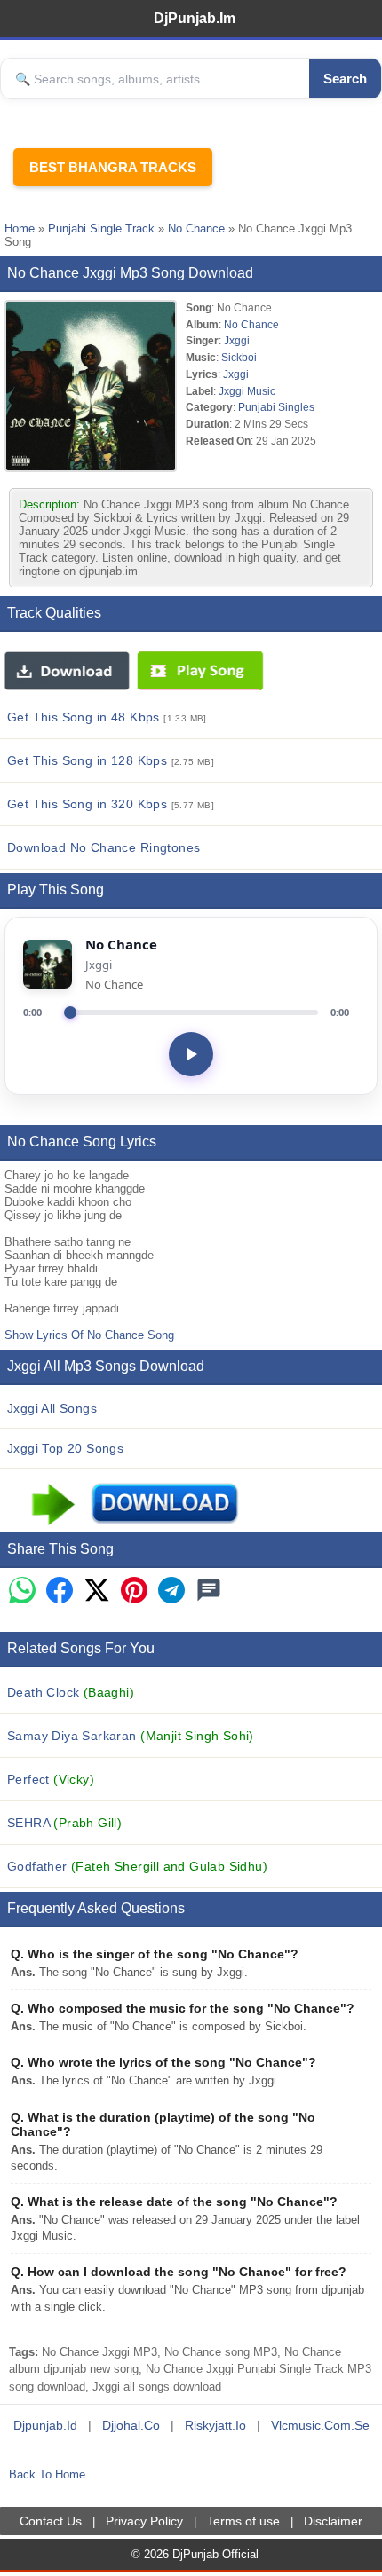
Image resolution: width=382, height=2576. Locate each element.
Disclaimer (333, 2521)
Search (345, 79)
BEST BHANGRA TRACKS (113, 167)
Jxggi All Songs (52, 1408)
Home (20, 228)
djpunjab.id (45, 2425)
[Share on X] (97, 1591)
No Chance (196, 228)
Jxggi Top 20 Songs (65, 1448)
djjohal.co (131, 2425)
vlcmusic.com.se (320, 2425)
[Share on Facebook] (60, 1591)
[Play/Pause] (191, 1054)
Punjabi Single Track (101, 228)
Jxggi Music (247, 391)
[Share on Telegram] (171, 1591)
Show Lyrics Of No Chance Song (89, 1335)
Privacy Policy (144, 2521)
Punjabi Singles (276, 407)
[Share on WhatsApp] (22, 1591)
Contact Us (51, 2521)
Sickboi (239, 357)
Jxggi (237, 340)
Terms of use (243, 2521)
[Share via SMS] (209, 1591)
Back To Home (47, 2474)
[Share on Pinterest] (134, 1591)
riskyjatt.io (215, 2425)
